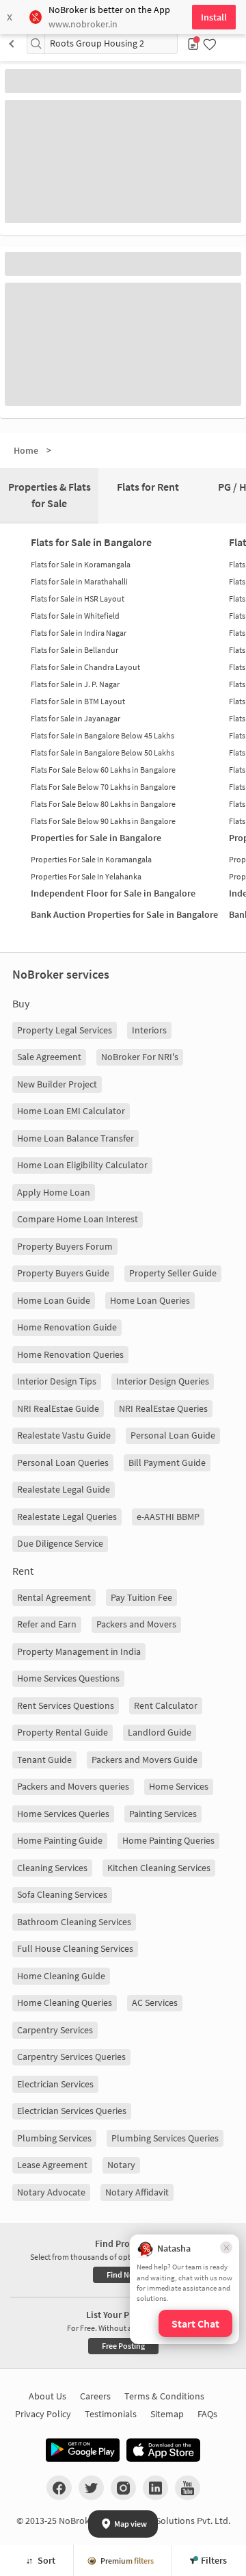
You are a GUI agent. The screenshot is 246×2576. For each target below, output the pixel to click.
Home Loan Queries (150, 1300)
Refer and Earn (47, 1624)
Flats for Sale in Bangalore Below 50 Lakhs (102, 752)
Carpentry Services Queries (71, 2057)
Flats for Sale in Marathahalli (79, 581)
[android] (83, 2450)
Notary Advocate (51, 2192)
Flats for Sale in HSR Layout (78, 598)
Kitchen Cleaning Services (159, 1868)
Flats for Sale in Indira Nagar (79, 633)
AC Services (155, 2002)
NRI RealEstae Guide (58, 1408)
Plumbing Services (54, 2138)
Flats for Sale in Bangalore (91, 542)
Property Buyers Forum (65, 1246)
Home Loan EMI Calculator (71, 1111)
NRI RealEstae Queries (163, 1408)
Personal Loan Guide (173, 1435)
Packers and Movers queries (73, 1786)
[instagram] (123, 2488)
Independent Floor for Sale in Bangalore (113, 893)
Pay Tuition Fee (141, 1597)
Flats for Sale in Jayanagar (76, 718)
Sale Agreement (49, 1057)
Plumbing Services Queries (165, 2138)
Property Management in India (79, 1651)
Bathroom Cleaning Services (74, 1922)
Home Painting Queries (168, 1840)
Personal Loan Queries (63, 1463)
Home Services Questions (68, 1678)
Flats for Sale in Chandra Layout (85, 667)
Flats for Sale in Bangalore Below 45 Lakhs (102, 735)
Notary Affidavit (137, 2192)
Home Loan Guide (54, 1300)
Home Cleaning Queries (65, 2002)
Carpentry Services (55, 2030)
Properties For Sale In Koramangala (91, 859)
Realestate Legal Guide (64, 1489)
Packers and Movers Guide (145, 1760)
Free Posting (123, 2346)
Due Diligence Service (60, 1543)
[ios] (163, 2450)
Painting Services (163, 1814)
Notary (121, 2165)
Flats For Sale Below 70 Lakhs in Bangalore (103, 787)
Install (214, 17)
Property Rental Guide (63, 1732)
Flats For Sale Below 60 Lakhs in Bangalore (103, 770)
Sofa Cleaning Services (62, 1894)
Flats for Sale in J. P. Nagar (75, 684)
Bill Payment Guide (167, 1463)
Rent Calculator (166, 1705)
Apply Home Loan (54, 1192)
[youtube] (188, 2488)
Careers (95, 2396)
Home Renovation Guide (67, 1327)
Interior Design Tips (57, 1381)
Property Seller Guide (173, 1273)
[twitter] (91, 2488)
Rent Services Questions (66, 1705)
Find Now (123, 2275)
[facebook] (59, 2488)
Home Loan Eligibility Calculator (82, 1165)
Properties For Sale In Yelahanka (86, 876)
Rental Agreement (54, 1597)
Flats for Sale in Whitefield (75, 616)
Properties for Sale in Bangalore (96, 838)
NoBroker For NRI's (140, 1057)
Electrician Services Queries (72, 2111)
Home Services (179, 1786)
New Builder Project (57, 1084)
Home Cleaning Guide (61, 1976)
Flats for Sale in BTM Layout (78, 701)
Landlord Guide (160, 1732)
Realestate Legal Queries (67, 1517)
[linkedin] (155, 2488)
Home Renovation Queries (70, 1354)
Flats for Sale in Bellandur (74, 650)
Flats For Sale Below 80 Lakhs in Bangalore (103, 804)
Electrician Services (55, 2084)
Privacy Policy (43, 2414)
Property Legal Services (65, 1030)
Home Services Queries (63, 1814)
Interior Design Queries (163, 1381)
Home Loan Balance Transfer (76, 1138)
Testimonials (111, 2414)
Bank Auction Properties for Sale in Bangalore (124, 914)
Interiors (149, 1030)
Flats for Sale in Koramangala (81, 564)
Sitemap (167, 2414)
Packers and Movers (136, 1624)
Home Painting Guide (60, 1840)
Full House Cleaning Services (75, 1948)
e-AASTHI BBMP (168, 1517)
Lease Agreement (52, 2165)
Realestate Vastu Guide (64, 1435)
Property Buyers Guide (63, 1273)
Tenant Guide (44, 1760)
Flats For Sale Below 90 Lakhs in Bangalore (103, 821)
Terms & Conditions (164, 2396)
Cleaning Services (52, 1868)
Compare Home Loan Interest (78, 1219)
